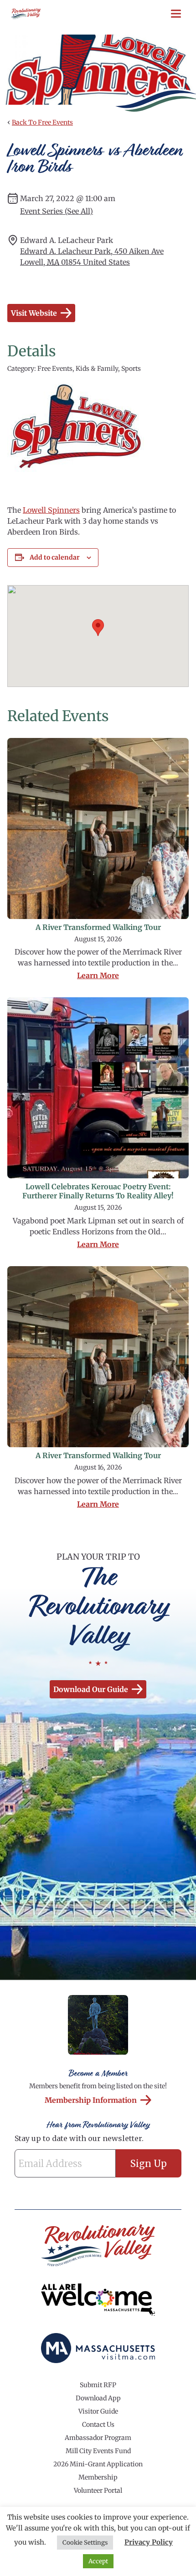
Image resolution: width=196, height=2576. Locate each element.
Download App (98, 2398)
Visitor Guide (98, 2411)
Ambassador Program (98, 2438)
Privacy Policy (149, 2542)
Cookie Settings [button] (85, 2543)
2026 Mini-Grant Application (98, 2464)
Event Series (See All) (57, 211)
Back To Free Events (42, 122)
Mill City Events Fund (98, 2451)
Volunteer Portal (98, 2490)
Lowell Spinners (51, 510)
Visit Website (34, 313)
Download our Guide (91, 1689)
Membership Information (91, 2100)
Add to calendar (55, 557)
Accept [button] (98, 2561)
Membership (98, 2477)
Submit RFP (98, 2385)
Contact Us (98, 2424)
